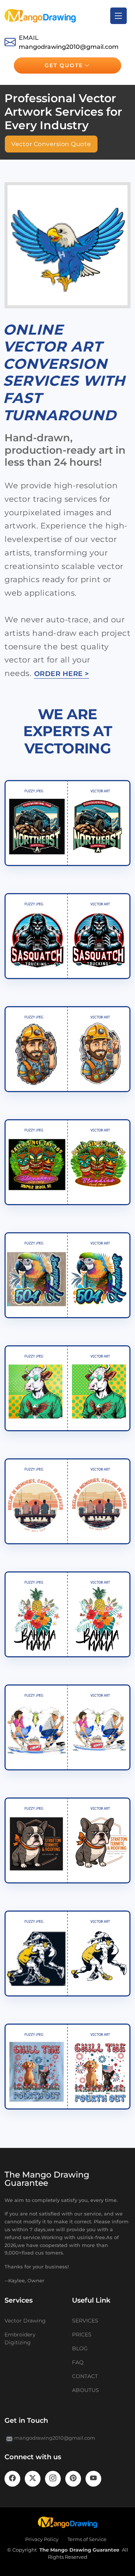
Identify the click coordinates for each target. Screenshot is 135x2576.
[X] (33, 2479)
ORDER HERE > (62, 674)
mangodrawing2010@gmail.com (69, 47)
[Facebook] (12, 2479)
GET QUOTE (64, 65)
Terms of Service (87, 2539)
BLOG (80, 2348)
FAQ (78, 2362)
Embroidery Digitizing (20, 2338)
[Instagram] (53, 2479)
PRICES (82, 2335)
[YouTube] (93, 2479)
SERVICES (85, 2321)
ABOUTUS (85, 2390)
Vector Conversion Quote (51, 144)
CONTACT (85, 2376)
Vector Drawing (25, 2321)
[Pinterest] (73, 2479)
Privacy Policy (42, 2539)
